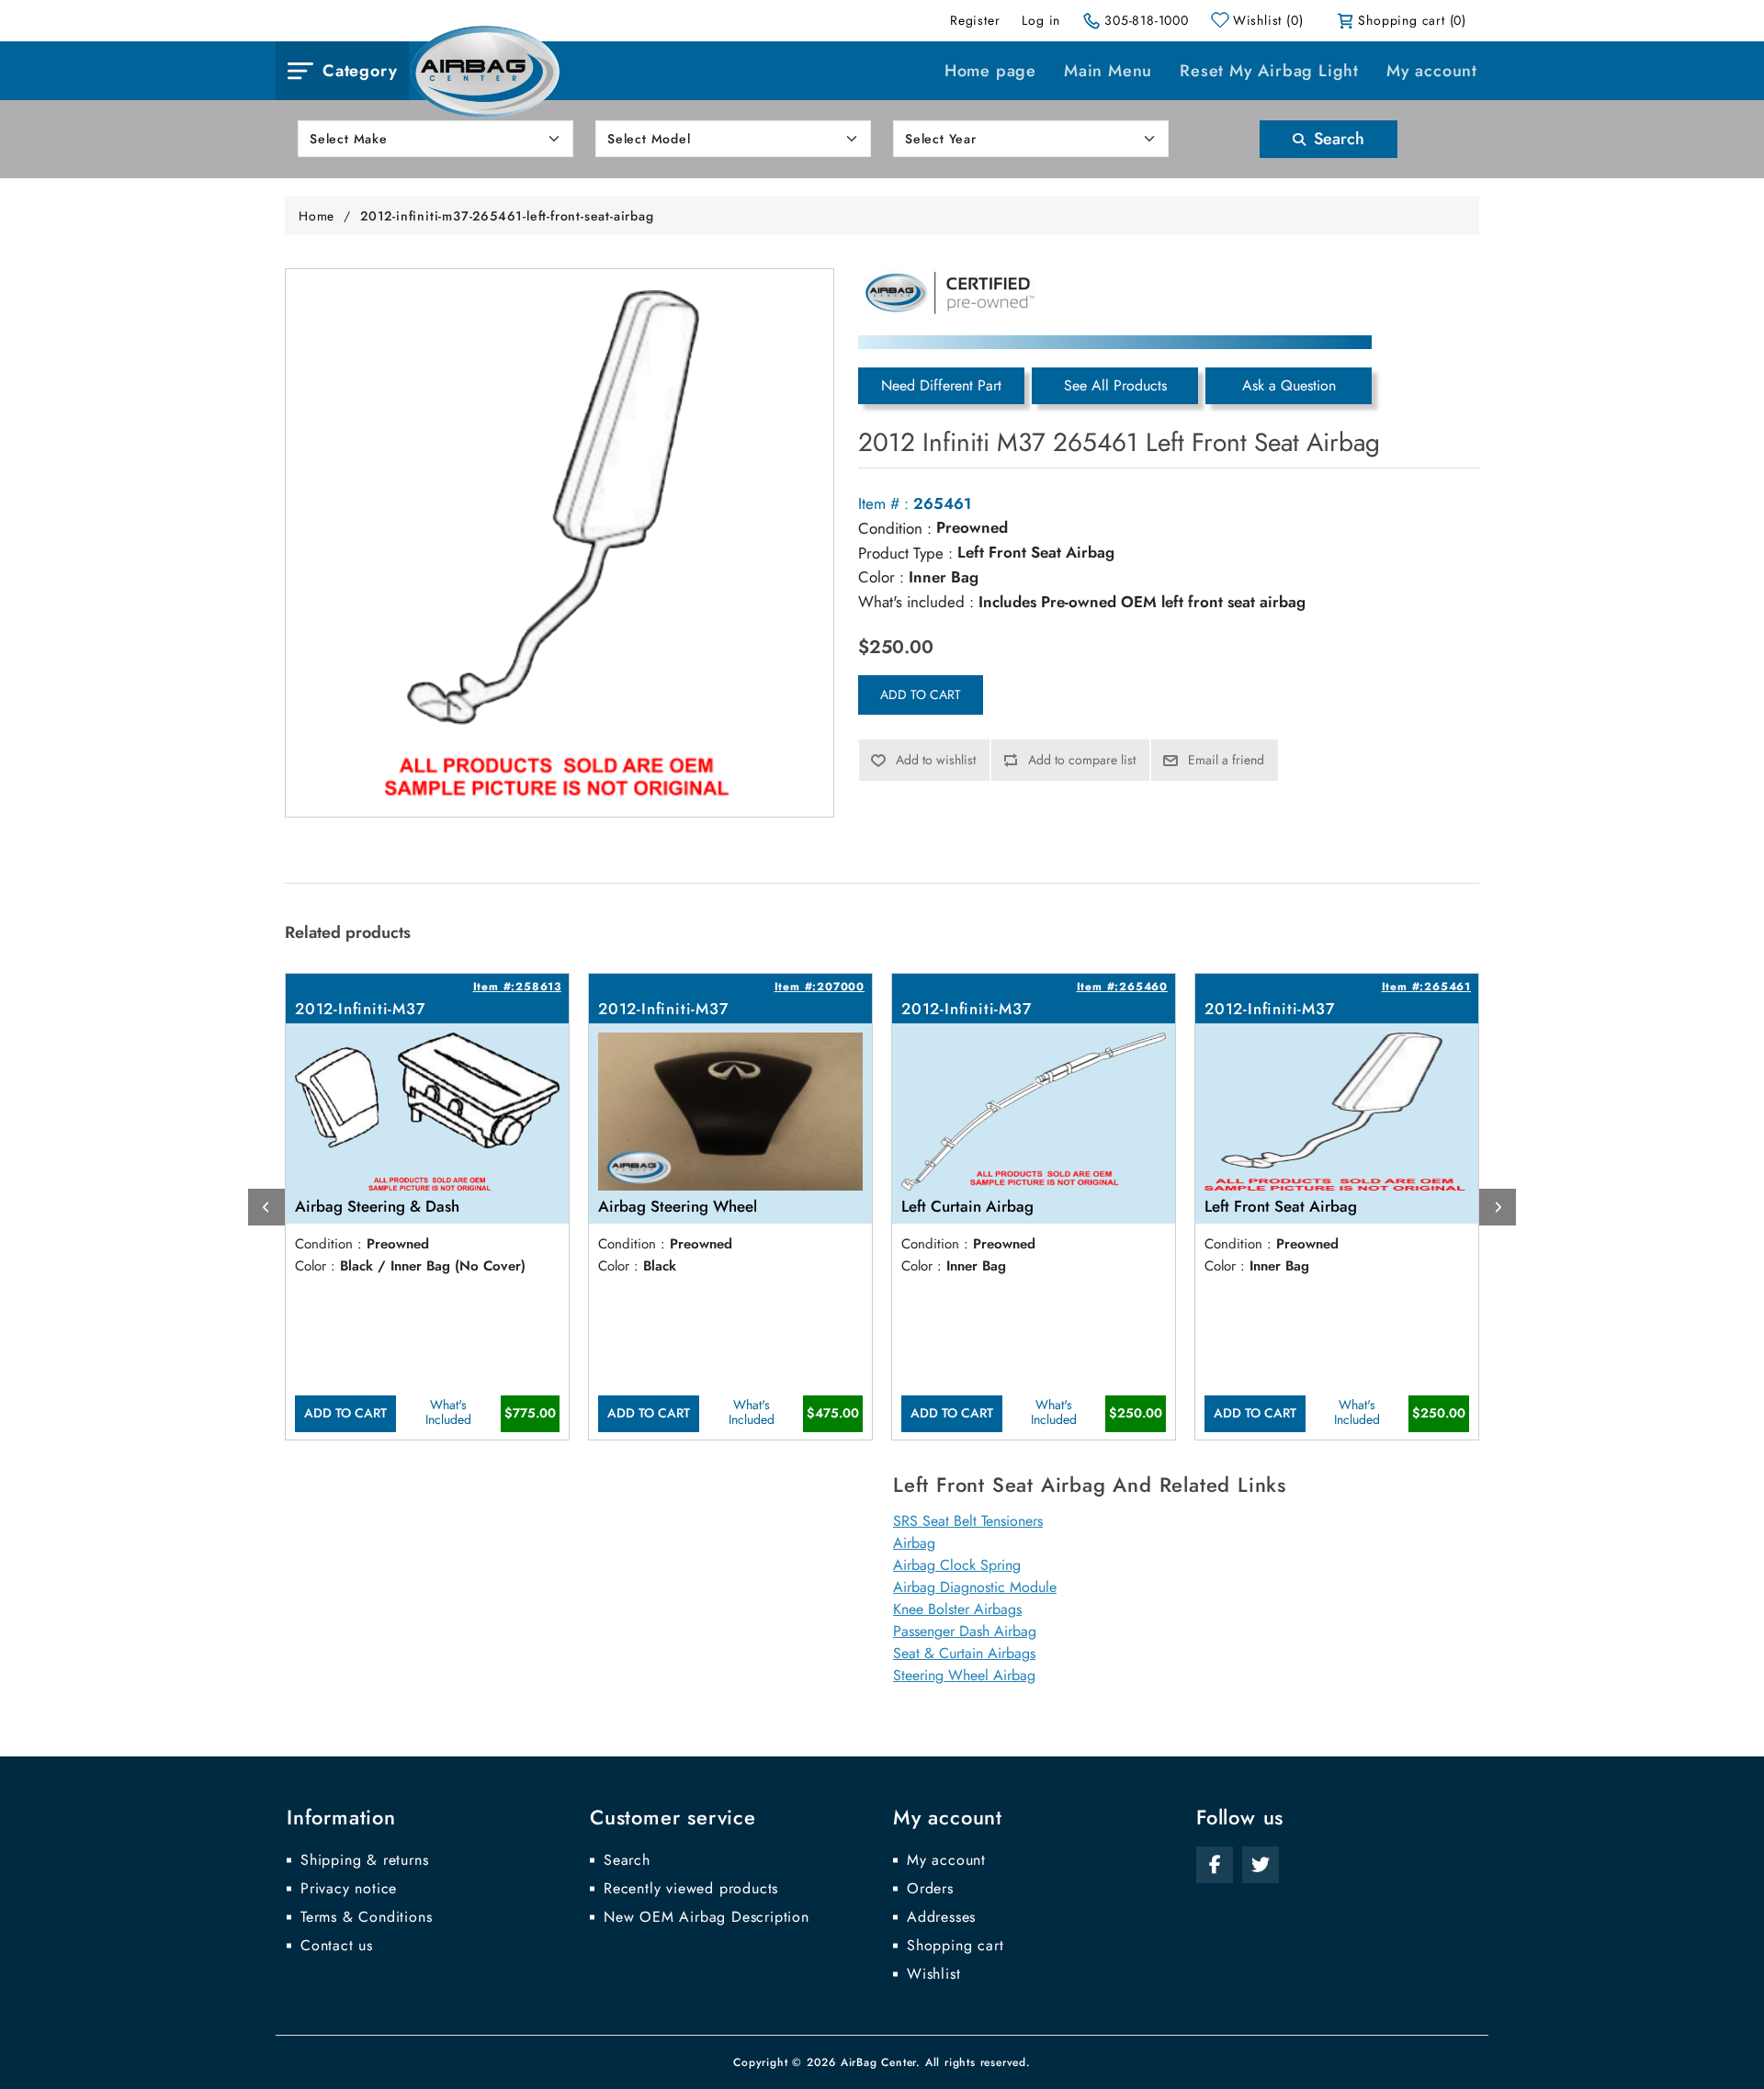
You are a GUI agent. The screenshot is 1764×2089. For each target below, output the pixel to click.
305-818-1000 (1147, 20)
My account (1432, 71)
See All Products (1115, 385)
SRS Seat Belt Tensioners (968, 1521)
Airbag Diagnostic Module (975, 1587)
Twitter (1261, 1865)
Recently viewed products (691, 1889)
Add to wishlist (936, 760)
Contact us (337, 1946)
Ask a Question (1289, 385)
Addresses (941, 1917)
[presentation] (266, 1207)
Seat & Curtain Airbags (964, 1653)
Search (1337, 139)
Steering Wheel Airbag (964, 1675)
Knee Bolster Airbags (957, 1609)
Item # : (883, 503)
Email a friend (1226, 760)
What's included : (916, 602)
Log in (1041, 20)
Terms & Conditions (366, 1917)
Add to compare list (1082, 760)
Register (975, 20)
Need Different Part (941, 385)
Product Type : (905, 553)
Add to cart (921, 694)
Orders (930, 1889)
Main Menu (1108, 71)
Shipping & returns (364, 1860)
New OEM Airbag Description (707, 1917)
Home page (990, 71)
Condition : (895, 528)
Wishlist (933, 1974)
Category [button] (360, 71)
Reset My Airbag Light (1269, 71)
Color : (881, 577)
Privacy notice (349, 1889)
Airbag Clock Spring (957, 1565)
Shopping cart (955, 1946)
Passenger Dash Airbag (965, 1631)
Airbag (914, 1543)
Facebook (1215, 1865)
